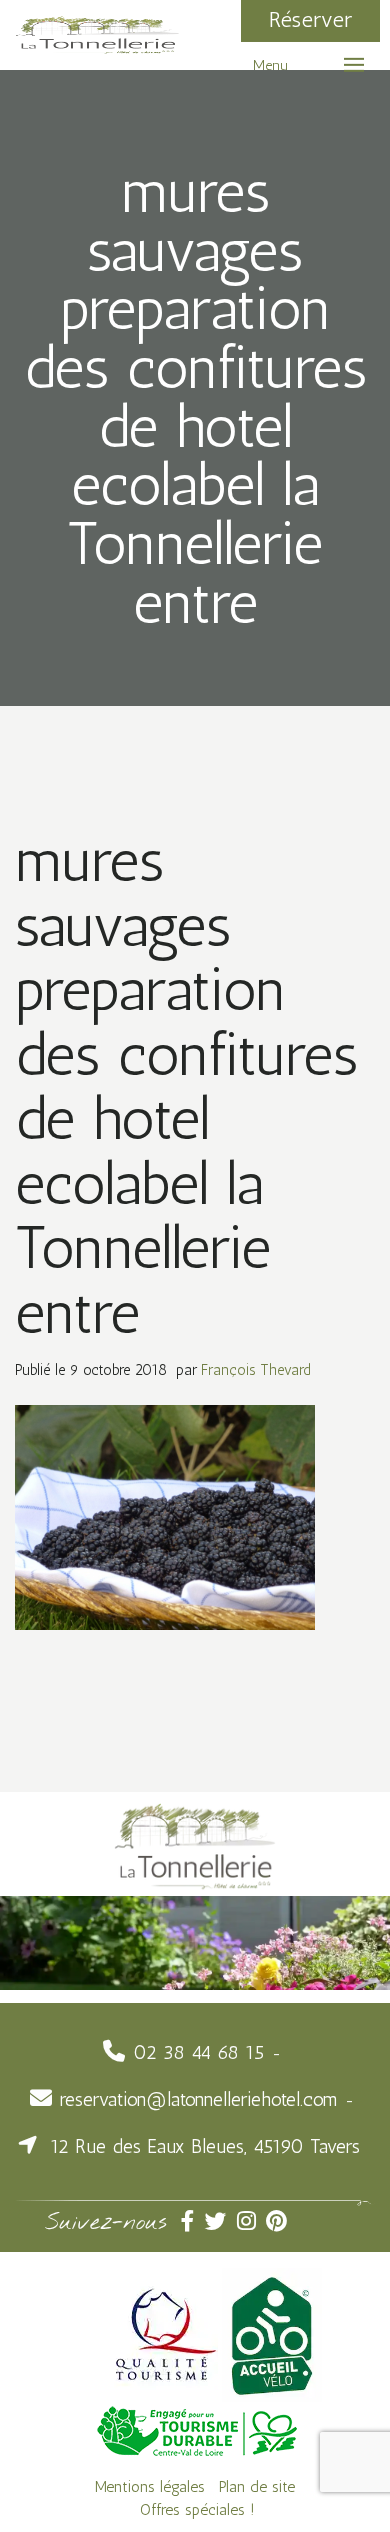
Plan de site (257, 2486)
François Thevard (256, 1370)
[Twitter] (221, 2221)
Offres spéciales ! (197, 2509)
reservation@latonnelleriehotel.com (198, 2099)
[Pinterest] (278, 2221)
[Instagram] (251, 2221)
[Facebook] (193, 2221)
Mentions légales (150, 2486)
